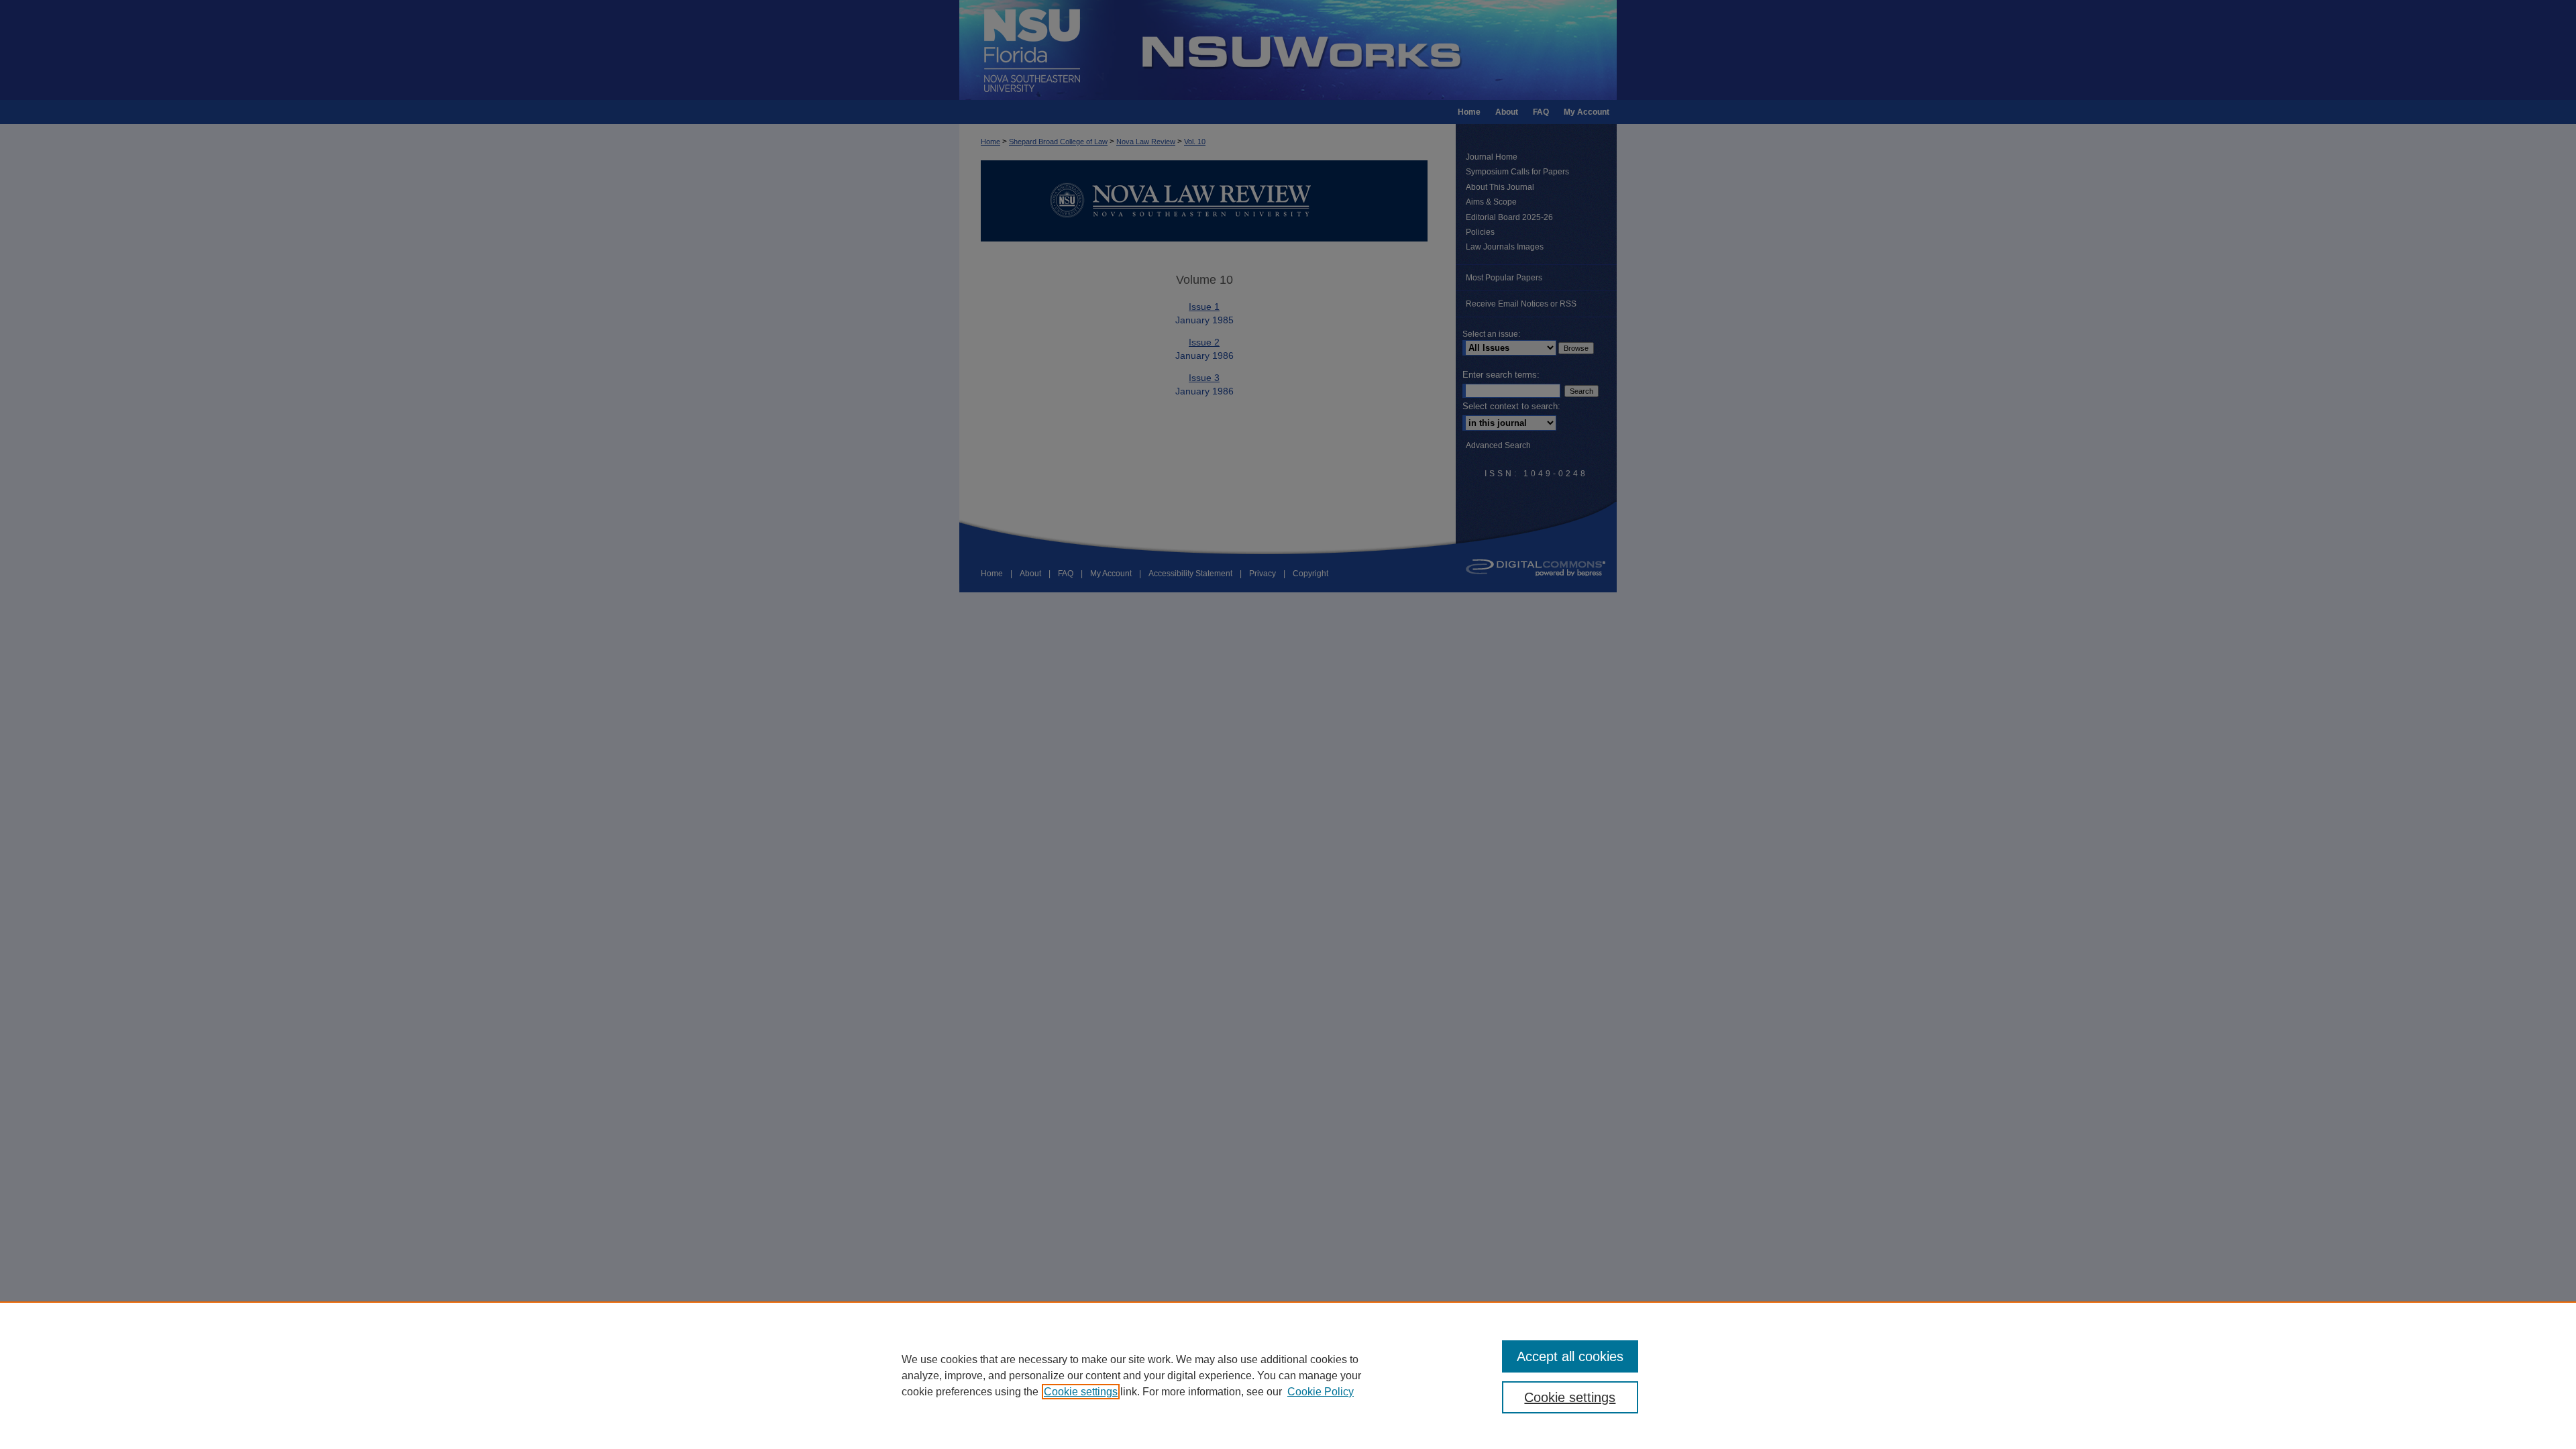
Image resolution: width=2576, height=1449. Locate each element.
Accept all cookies (1570, 1356)
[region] (1288, 1375)
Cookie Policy (1321, 1392)
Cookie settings (1081, 1392)
